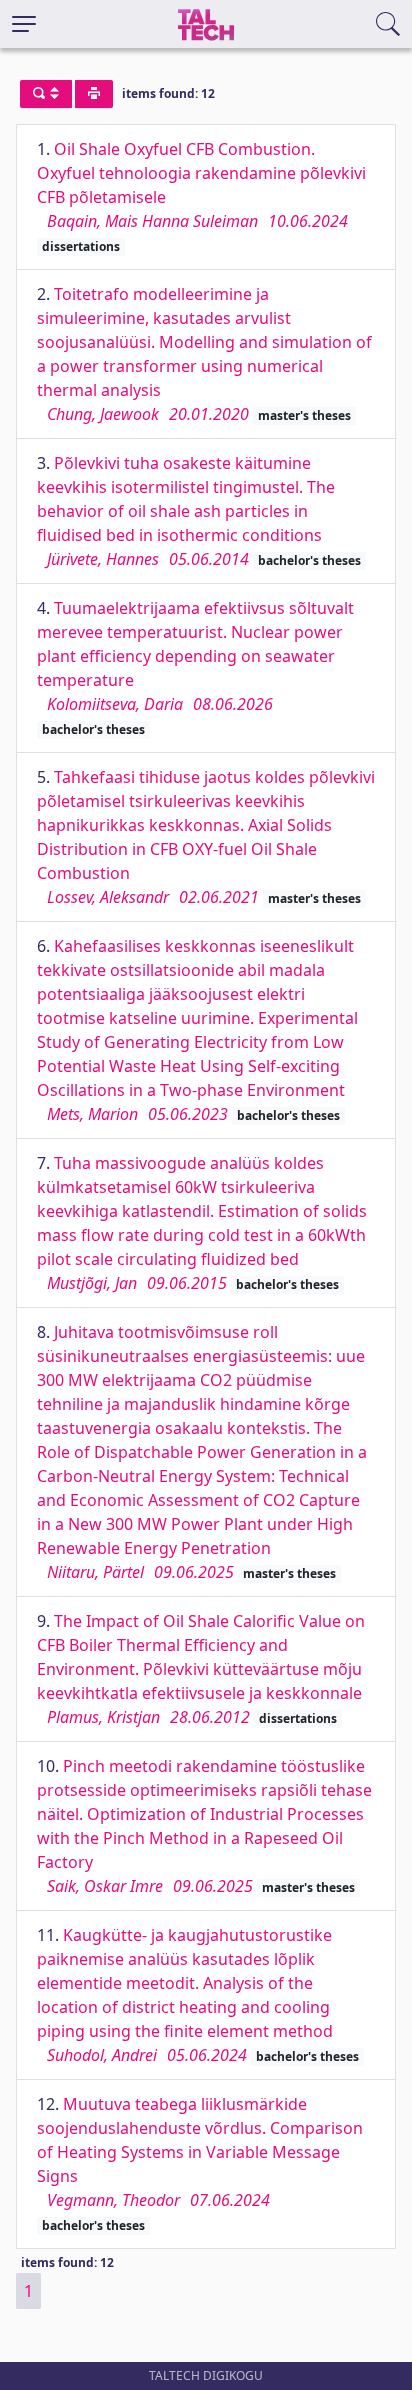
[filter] (46, 94)
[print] (94, 94)
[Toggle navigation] (24, 24)
